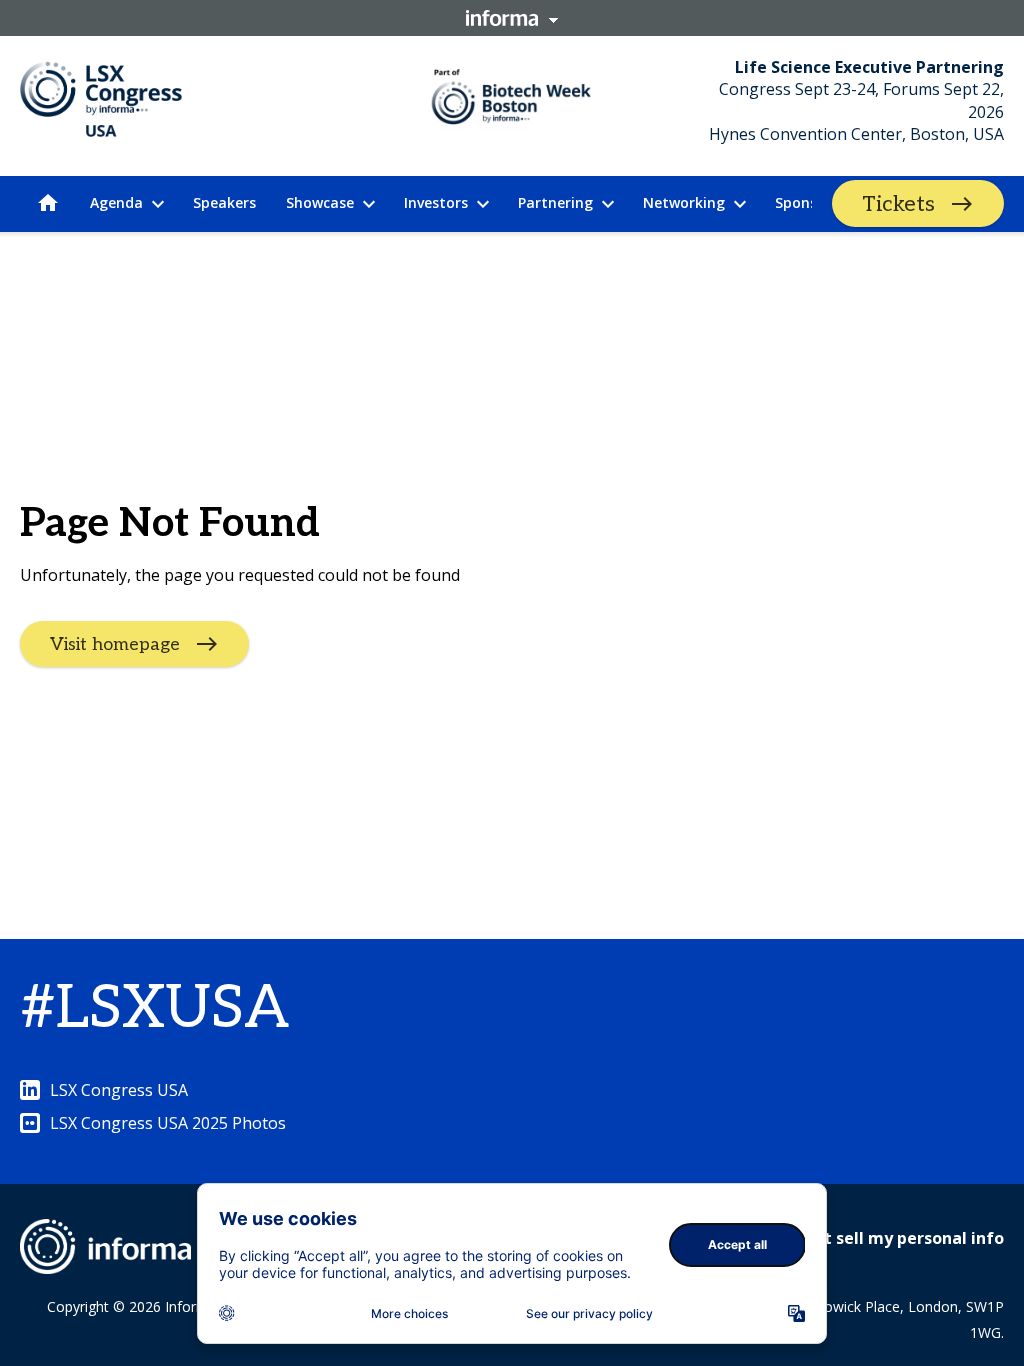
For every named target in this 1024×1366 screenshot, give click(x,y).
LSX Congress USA (119, 1090)
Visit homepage (115, 643)
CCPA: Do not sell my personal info (866, 1238)
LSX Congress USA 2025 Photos (168, 1123)
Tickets (898, 204)
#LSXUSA (154, 1009)
